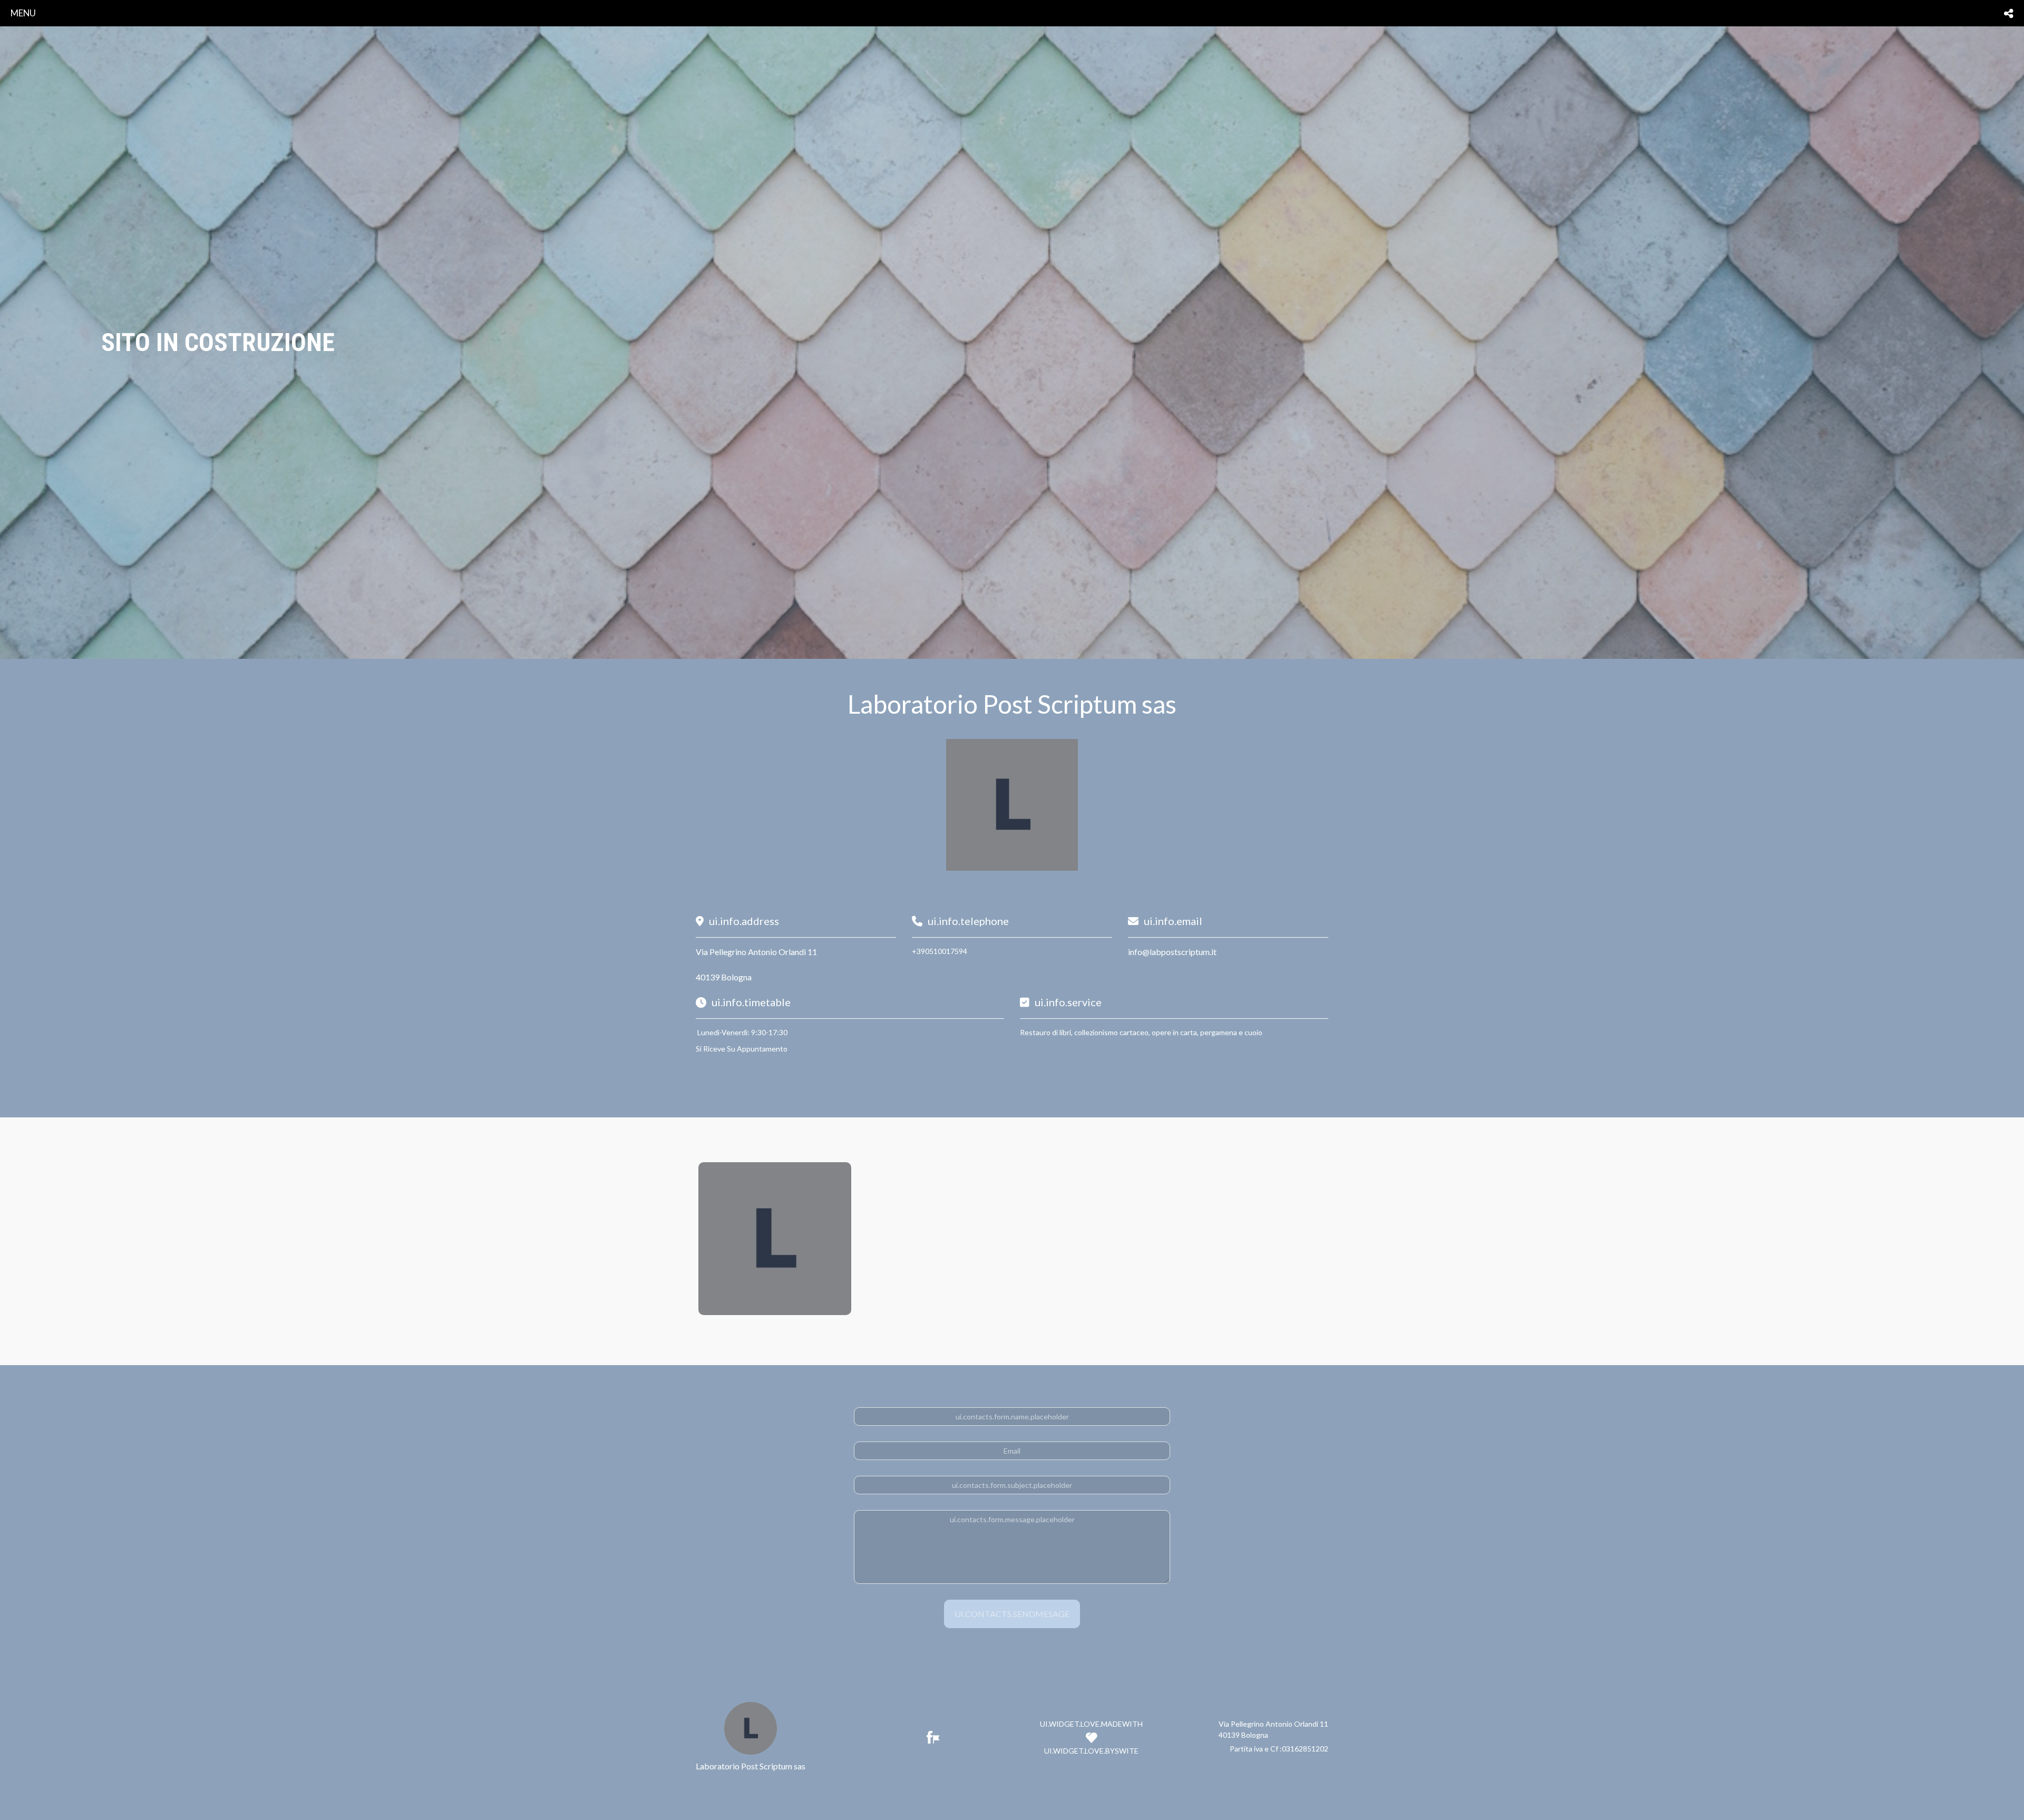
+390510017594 (940, 951)
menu (23, 13)
